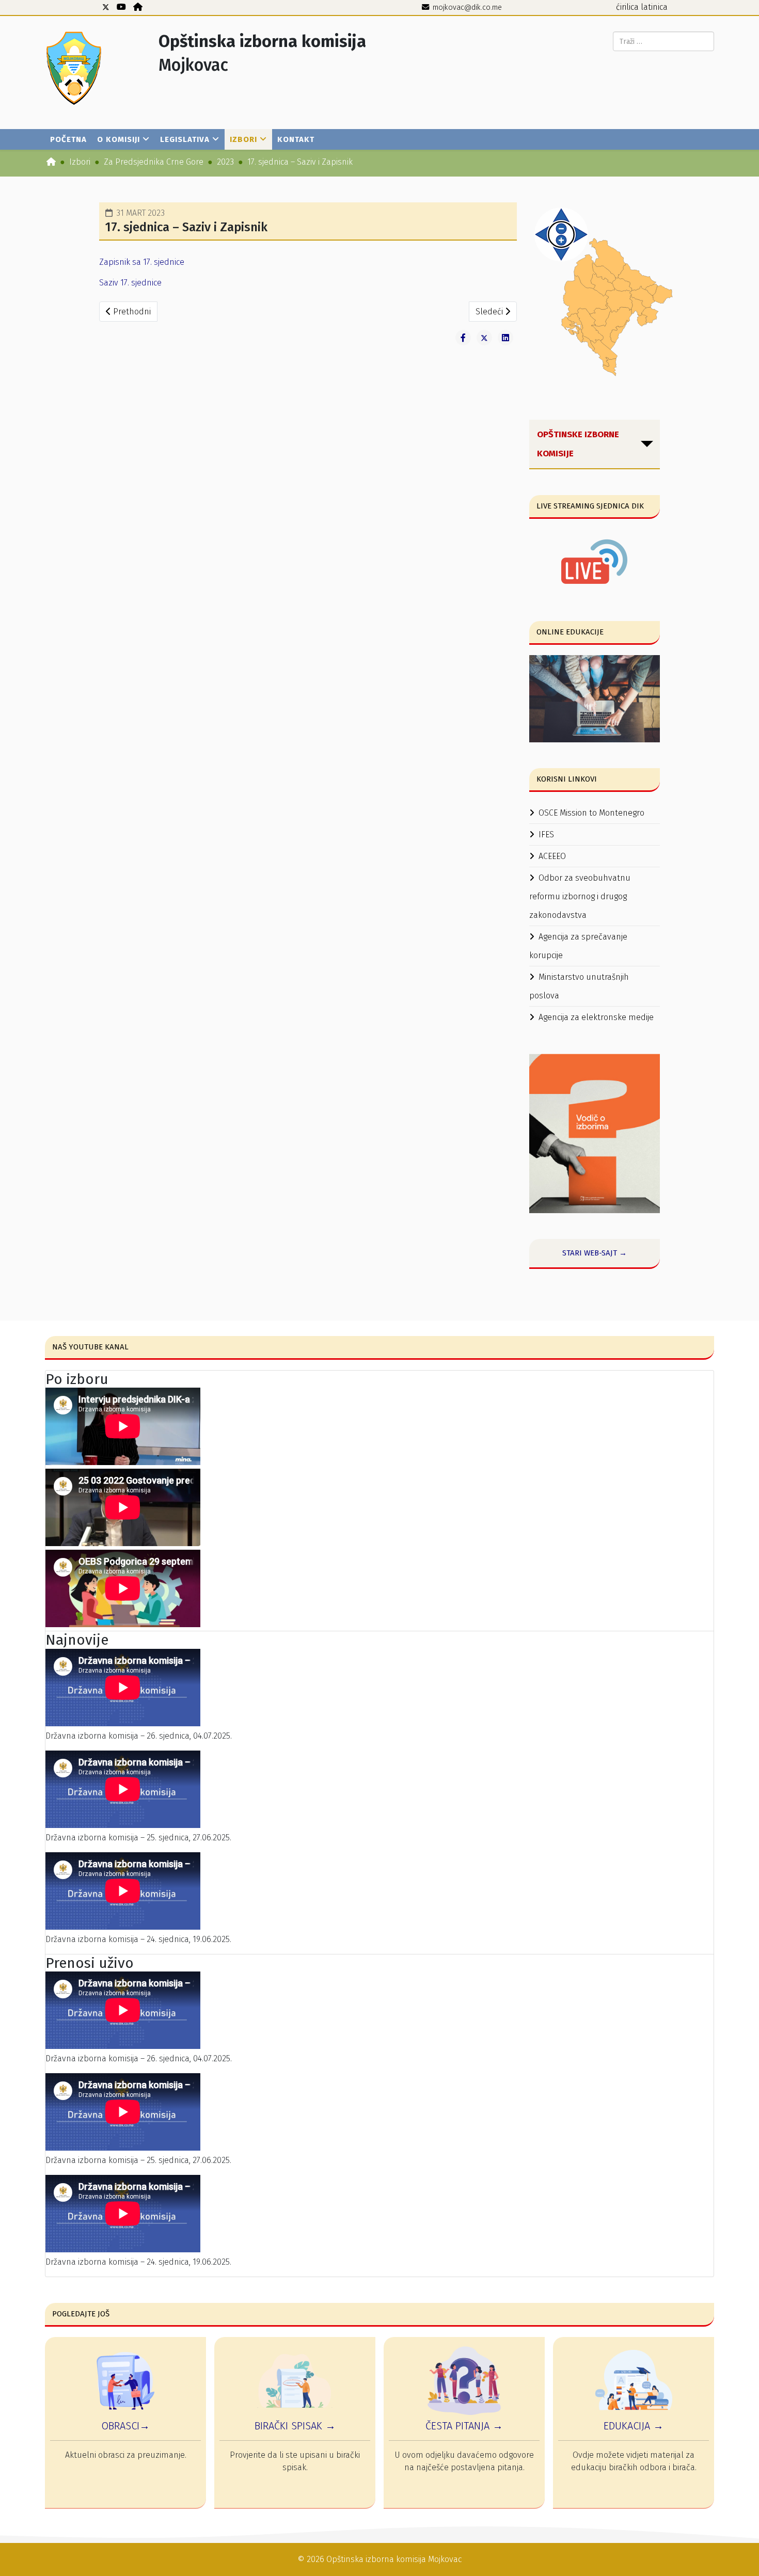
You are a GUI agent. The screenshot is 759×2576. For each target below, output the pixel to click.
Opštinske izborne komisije (578, 444)
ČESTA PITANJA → (464, 2426)
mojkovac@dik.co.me (467, 7)
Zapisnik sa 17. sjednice (142, 262)
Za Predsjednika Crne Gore (154, 162)
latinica (654, 7)
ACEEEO (552, 856)
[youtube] (121, 7)
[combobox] (663, 41)
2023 (225, 162)
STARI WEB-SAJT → (595, 1253)
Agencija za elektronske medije (596, 1017)
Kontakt (296, 139)
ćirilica (627, 7)
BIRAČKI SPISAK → (295, 2426)
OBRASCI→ (125, 2426)
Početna (68, 139)
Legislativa (185, 139)
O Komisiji (118, 139)
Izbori (243, 139)
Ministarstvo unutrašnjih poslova (579, 986)
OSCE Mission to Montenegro (591, 813)
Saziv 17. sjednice (130, 283)
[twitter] (106, 7)
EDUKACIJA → (634, 2426)
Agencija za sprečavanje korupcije (578, 946)
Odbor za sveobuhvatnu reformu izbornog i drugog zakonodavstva (580, 896)
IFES (546, 834)
